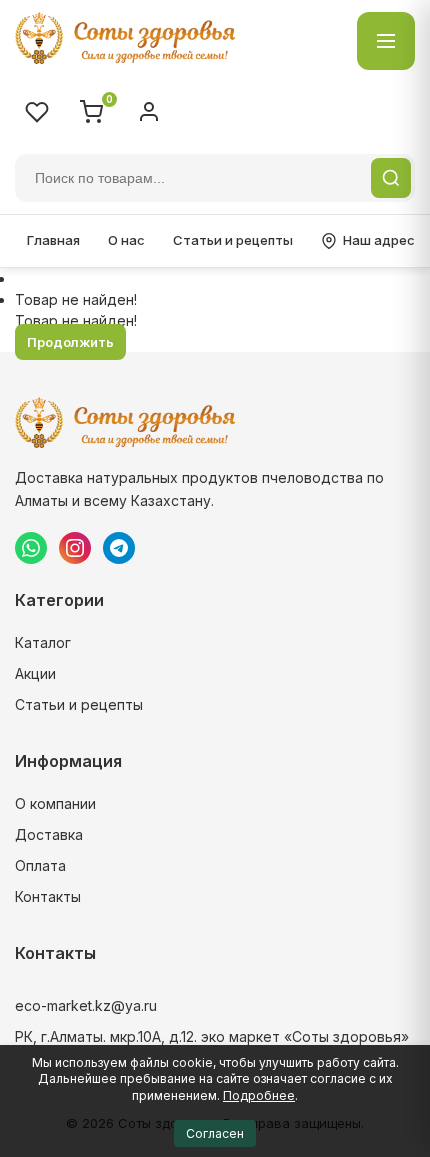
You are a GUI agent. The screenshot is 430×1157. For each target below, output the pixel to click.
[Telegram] (119, 548)
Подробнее (259, 1095)
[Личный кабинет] (149, 112)
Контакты (48, 896)
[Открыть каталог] (386, 41)
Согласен (215, 1133)
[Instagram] (75, 548)
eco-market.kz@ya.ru (86, 1005)
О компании (55, 803)
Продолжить (70, 342)
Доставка (49, 834)
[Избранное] (37, 112)
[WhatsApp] (31, 548)
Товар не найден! (76, 299)
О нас (126, 240)
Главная (53, 240)
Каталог (43, 642)
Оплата (40, 865)
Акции (35, 673)
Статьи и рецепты (233, 240)
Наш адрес (379, 240)
